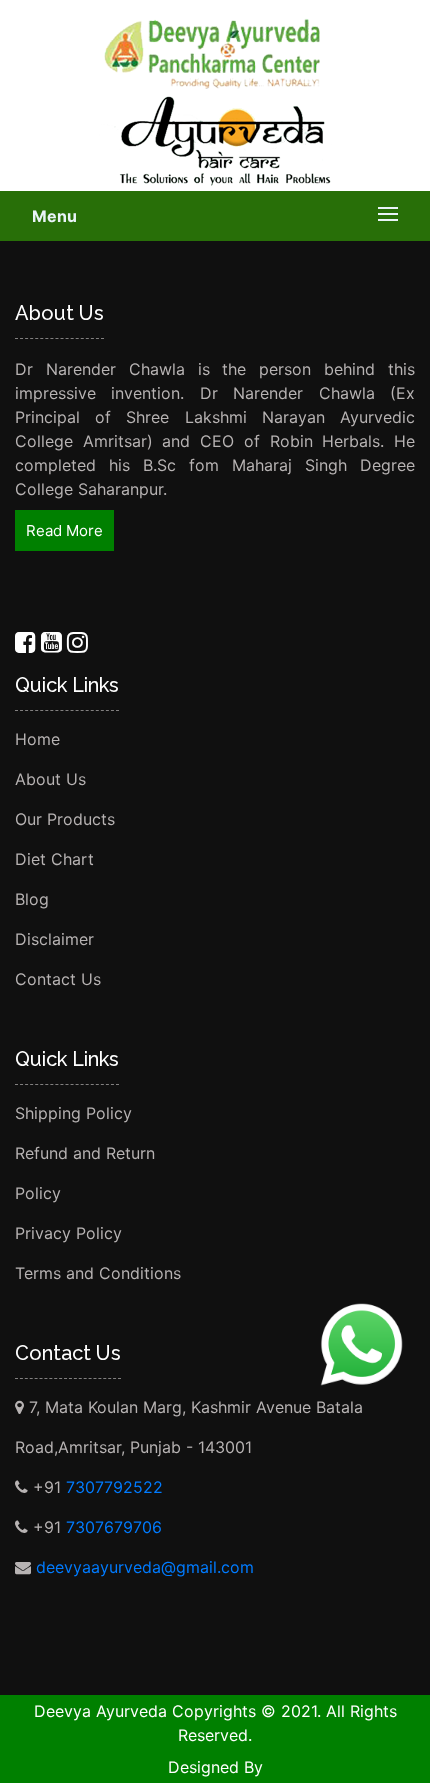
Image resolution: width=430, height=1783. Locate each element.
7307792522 (114, 1487)
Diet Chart (54, 859)
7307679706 (114, 1527)
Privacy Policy (68, 1233)
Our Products (65, 819)
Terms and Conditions (98, 1273)
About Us (50, 779)
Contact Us (58, 979)
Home (37, 739)
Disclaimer (54, 939)
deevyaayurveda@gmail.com (145, 1567)
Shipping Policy (73, 1113)
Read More (64, 530)
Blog (32, 899)
